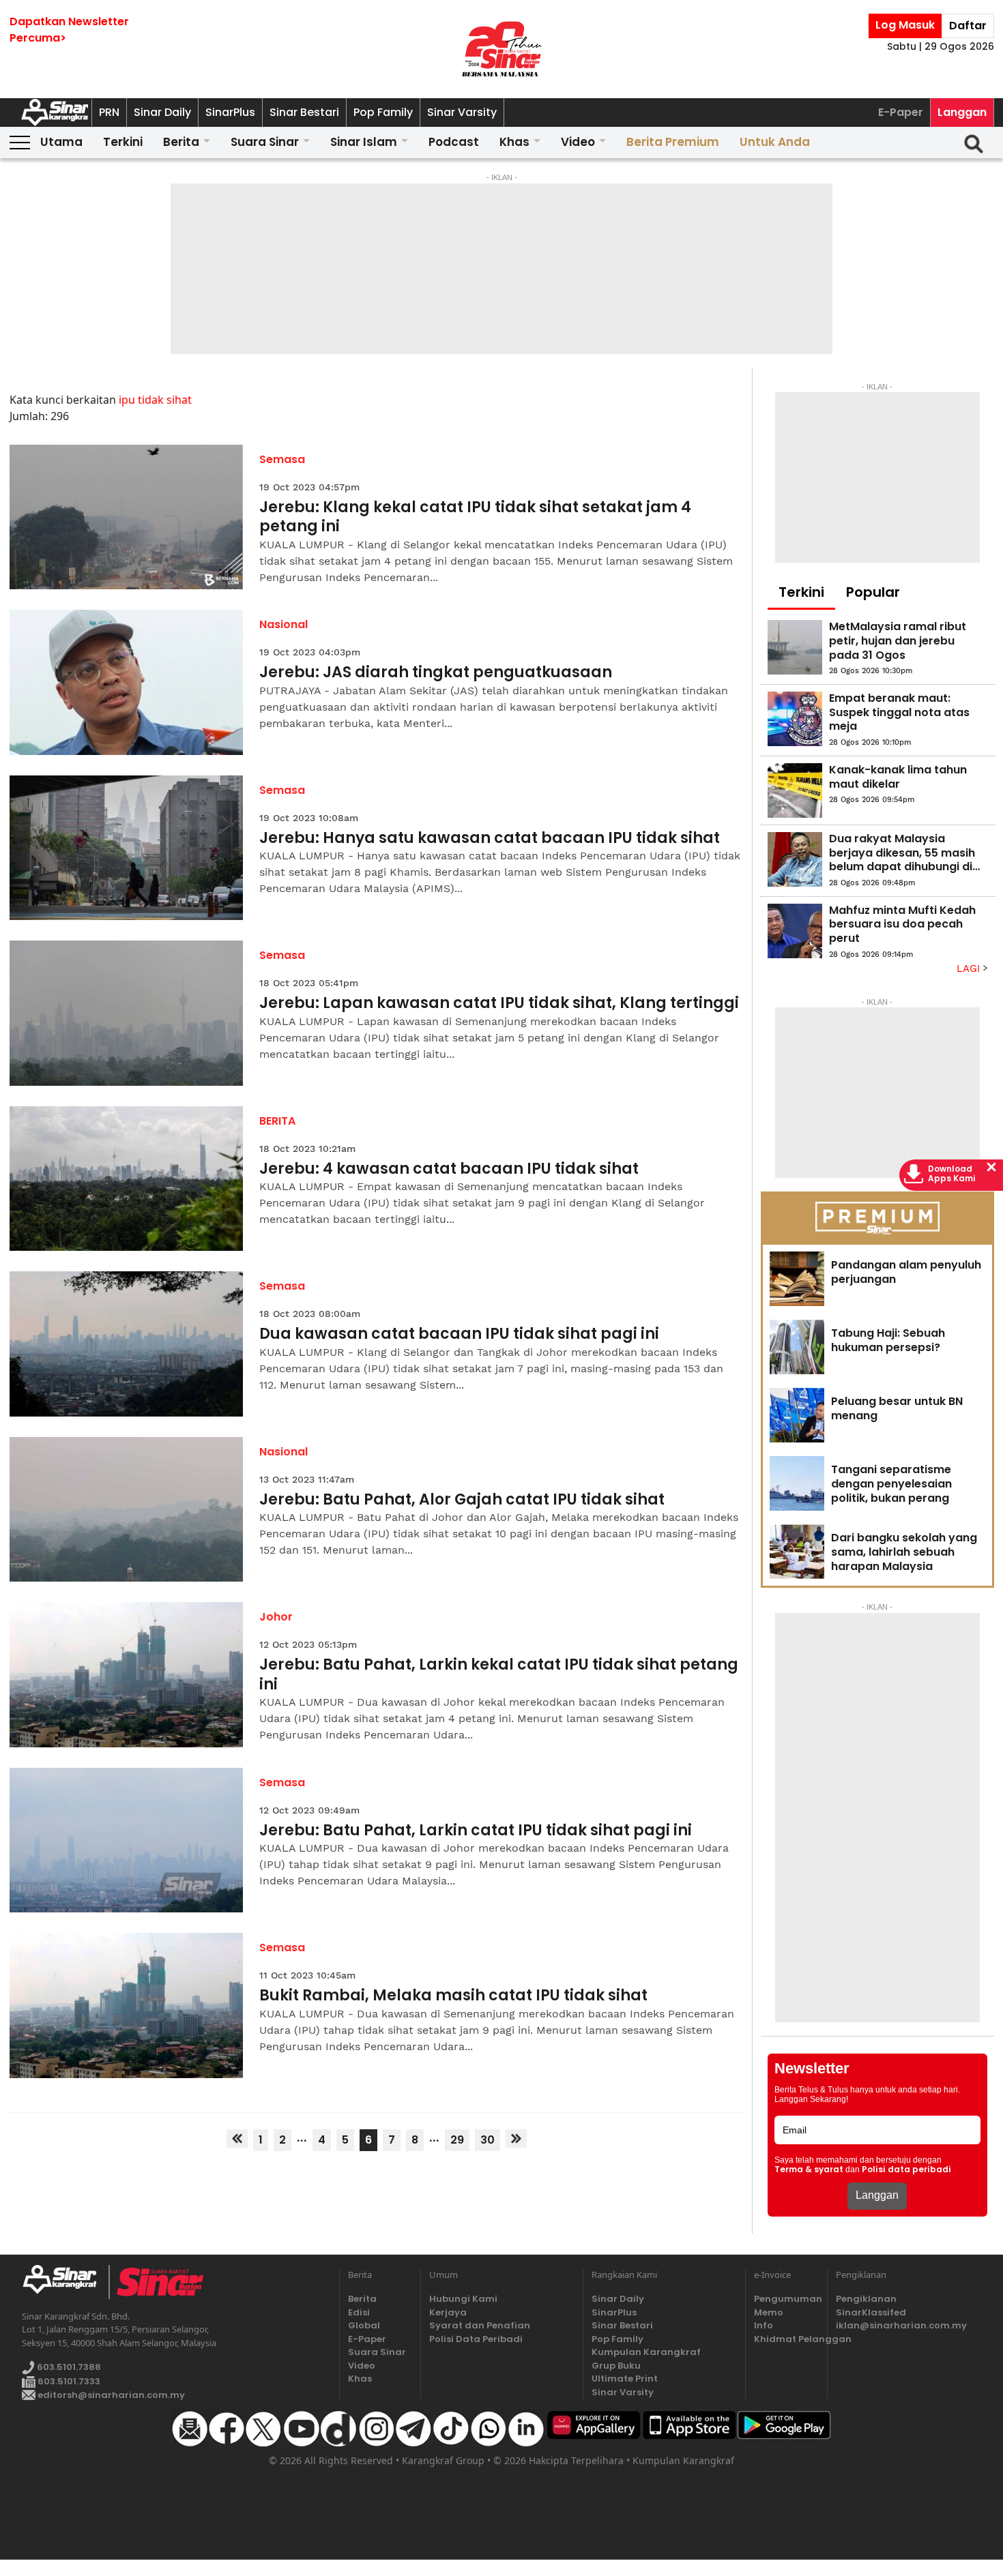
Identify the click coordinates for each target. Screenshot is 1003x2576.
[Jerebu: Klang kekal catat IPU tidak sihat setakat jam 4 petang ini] (127, 517)
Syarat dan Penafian (480, 2325)
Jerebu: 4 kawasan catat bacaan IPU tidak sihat (449, 1169)
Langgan (962, 112)
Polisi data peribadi (906, 2170)
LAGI (970, 968)
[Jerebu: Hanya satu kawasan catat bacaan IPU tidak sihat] (127, 848)
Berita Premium (673, 142)
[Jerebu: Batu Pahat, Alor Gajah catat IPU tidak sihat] (127, 1510)
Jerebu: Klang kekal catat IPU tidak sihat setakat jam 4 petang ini (475, 517)
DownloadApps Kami (952, 1174)
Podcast (454, 142)
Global (364, 2325)
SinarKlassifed (871, 2312)
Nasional (284, 624)
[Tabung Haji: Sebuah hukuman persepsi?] (797, 1347)
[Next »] (516, 2138)
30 (488, 2140)
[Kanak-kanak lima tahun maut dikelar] (795, 790)
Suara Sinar (265, 142)
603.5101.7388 (68, 2367)
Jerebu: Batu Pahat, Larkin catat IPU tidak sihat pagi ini (476, 1831)
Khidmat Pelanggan (786, 2339)
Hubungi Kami (463, 2299)
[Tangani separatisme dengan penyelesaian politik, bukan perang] (797, 1483)
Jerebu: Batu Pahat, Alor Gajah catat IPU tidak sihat (462, 1500)
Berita (181, 142)
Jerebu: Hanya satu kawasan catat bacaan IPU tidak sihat (490, 839)
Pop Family (383, 112)
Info (764, 2325)
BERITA (277, 1121)
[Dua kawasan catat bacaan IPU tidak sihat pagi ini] (127, 1344)
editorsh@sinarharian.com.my (110, 2395)
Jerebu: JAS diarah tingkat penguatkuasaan (436, 673)
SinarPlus (230, 112)
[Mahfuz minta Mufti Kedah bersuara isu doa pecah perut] (795, 931)
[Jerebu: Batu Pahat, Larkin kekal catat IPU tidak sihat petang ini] (127, 1675)
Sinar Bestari (304, 112)
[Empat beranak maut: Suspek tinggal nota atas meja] (795, 719)
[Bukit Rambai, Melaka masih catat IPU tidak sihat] (127, 2005)
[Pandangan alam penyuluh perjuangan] (797, 1279)
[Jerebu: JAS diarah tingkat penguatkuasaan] (127, 682)
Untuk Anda (775, 142)
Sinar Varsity (462, 112)
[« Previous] (237, 2138)
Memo (769, 2312)
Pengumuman (786, 2299)
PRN (109, 112)
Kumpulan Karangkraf (646, 2352)
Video (578, 142)
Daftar (968, 26)
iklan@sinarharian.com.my (901, 2325)
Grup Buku (616, 2366)
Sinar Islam (364, 142)
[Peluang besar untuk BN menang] (797, 1415)
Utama (61, 142)
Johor (276, 1617)
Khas (514, 142)
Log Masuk (905, 25)
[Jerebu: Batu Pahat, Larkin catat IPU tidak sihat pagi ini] (127, 1840)
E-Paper (901, 112)
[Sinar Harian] (501, 49)
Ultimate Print (625, 2379)
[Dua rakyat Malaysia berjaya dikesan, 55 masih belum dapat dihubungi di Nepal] (795, 859)
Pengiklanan (866, 2299)
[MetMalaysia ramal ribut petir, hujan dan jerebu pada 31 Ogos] (795, 647)
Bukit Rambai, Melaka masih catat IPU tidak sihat (453, 1996)
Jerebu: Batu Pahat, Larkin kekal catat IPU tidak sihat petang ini (499, 1675)
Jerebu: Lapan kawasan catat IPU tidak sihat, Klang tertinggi (499, 1004)
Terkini (123, 142)
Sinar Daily (162, 112)
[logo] (65, 2282)
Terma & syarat (809, 2170)
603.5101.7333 (68, 2381)
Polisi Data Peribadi (476, 2339)
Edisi (359, 2312)
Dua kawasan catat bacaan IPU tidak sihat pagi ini (459, 1334)
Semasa (282, 459)
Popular (873, 592)
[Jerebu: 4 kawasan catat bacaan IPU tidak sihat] (127, 1179)
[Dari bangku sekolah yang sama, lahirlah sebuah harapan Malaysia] (797, 1552)
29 (457, 2140)
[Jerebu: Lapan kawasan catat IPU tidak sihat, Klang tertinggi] (127, 1013)
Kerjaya (448, 2312)
